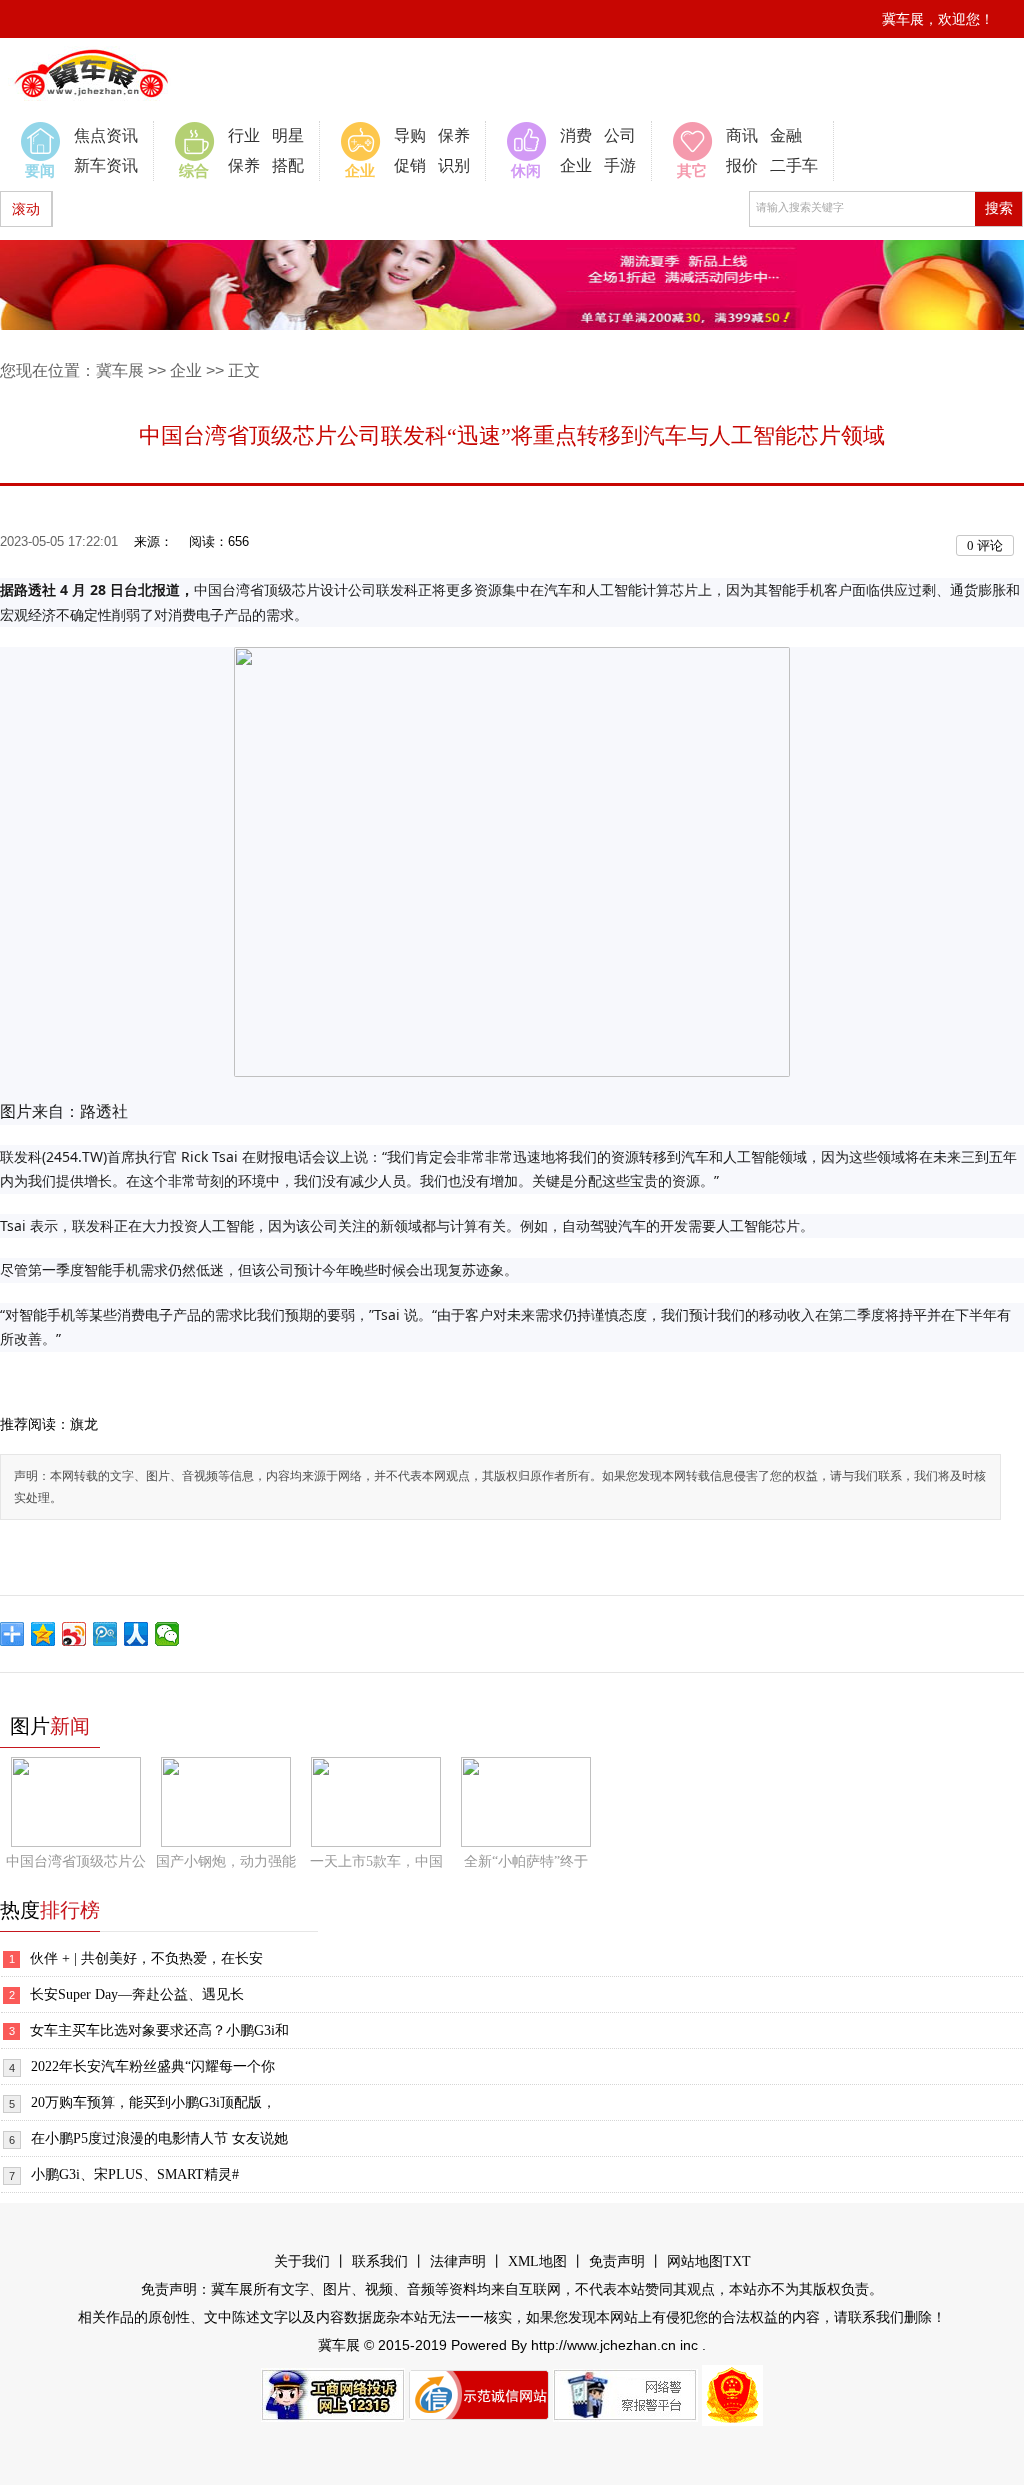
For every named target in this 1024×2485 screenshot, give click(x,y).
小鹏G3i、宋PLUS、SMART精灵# (135, 2174)
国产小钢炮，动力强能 (226, 1861)
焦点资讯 (106, 135)
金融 (786, 135)
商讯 (742, 135)
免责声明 (617, 2261)
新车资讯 (106, 165)
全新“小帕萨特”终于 (526, 1861)
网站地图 (695, 2261)
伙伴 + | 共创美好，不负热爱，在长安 (146, 1958)
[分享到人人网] (136, 1634)
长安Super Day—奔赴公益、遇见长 (137, 1994)
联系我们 (380, 2261)
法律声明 (458, 2261)
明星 (288, 135)
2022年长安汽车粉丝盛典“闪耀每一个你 (153, 2066)
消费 (576, 135)
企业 (576, 165)
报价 (742, 165)
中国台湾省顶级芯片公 (76, 1861)
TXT (737, 2261)
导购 (410, 135)
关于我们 (302, 2261)
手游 (620, 165)
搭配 (288, 165)
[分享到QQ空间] (43, 1634)
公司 (620, 135)
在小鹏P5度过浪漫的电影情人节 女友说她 (159, 2138)
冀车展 (120, 370)
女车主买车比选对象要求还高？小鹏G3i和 (159, 2030)
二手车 (794, 165)
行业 (244, 135)
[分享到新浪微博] (74, 1634)
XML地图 (537, 2261)
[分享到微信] (167, 1634)
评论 (985, 545)
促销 (410, 165)
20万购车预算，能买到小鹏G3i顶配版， (153, 2102)
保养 (244, 165)
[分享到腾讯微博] (105, 1634)
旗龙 (84, 1424)
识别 (454, 165)
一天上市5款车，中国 (376, 1861)
